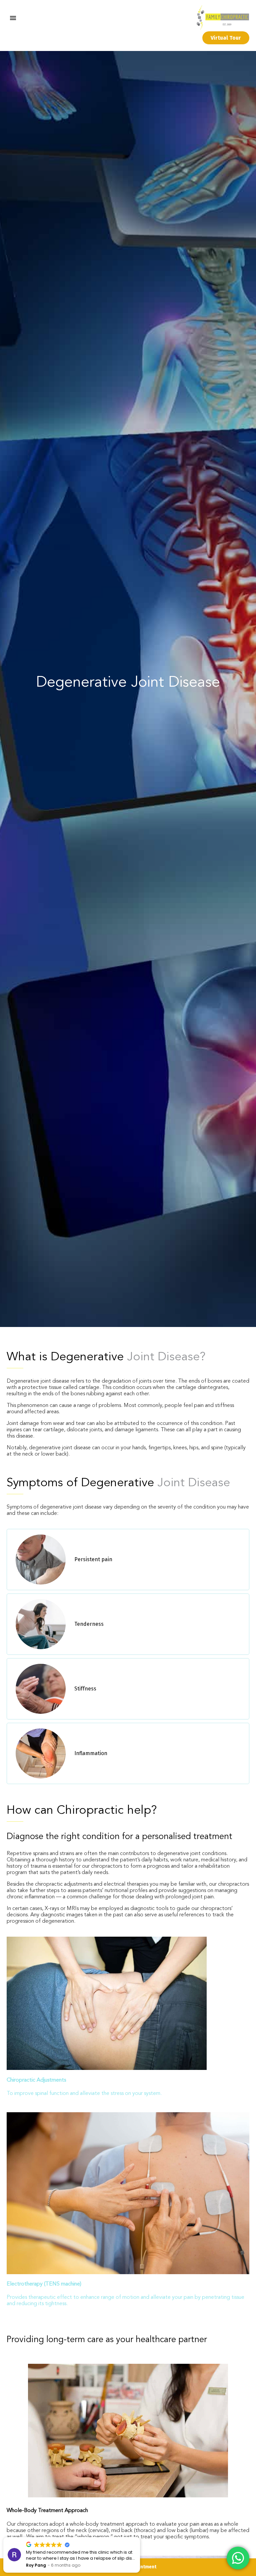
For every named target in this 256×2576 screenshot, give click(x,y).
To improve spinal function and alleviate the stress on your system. (84, 2094)
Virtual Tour (226, 38)
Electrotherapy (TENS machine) (44, 2284)
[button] (140, 2537)
